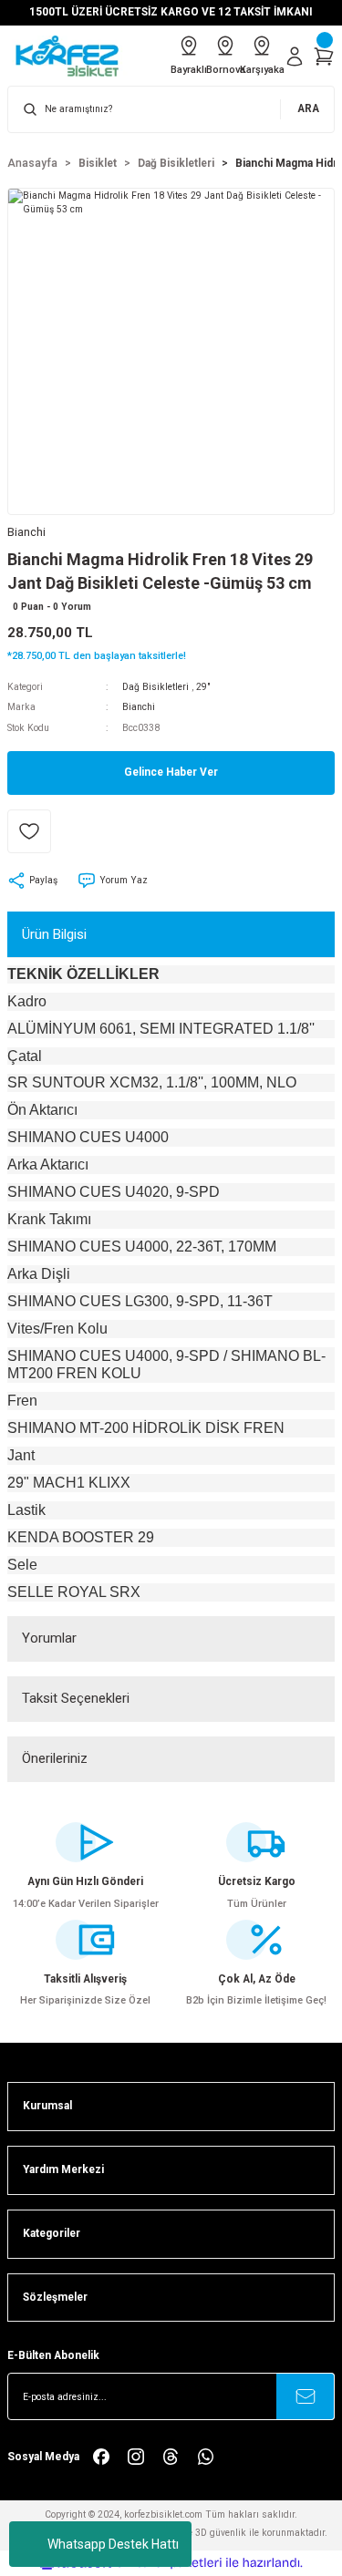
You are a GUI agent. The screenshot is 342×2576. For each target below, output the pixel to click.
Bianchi (139, 707)
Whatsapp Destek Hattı (113, 2544)
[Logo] (73, 56)
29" (203, 687)
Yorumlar (49, 1638)
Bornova (225, 70)
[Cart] (324, 57)
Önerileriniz (55, 1758)
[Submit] (306, 2396)
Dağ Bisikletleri (155, 687)
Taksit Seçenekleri (76, 1698)
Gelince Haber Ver (171, 772)
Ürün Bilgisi (54, 934)
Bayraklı (189, 70)
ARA (308, 108)
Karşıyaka (262, 70)
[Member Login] (295, 57)
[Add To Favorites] (29, 831)
